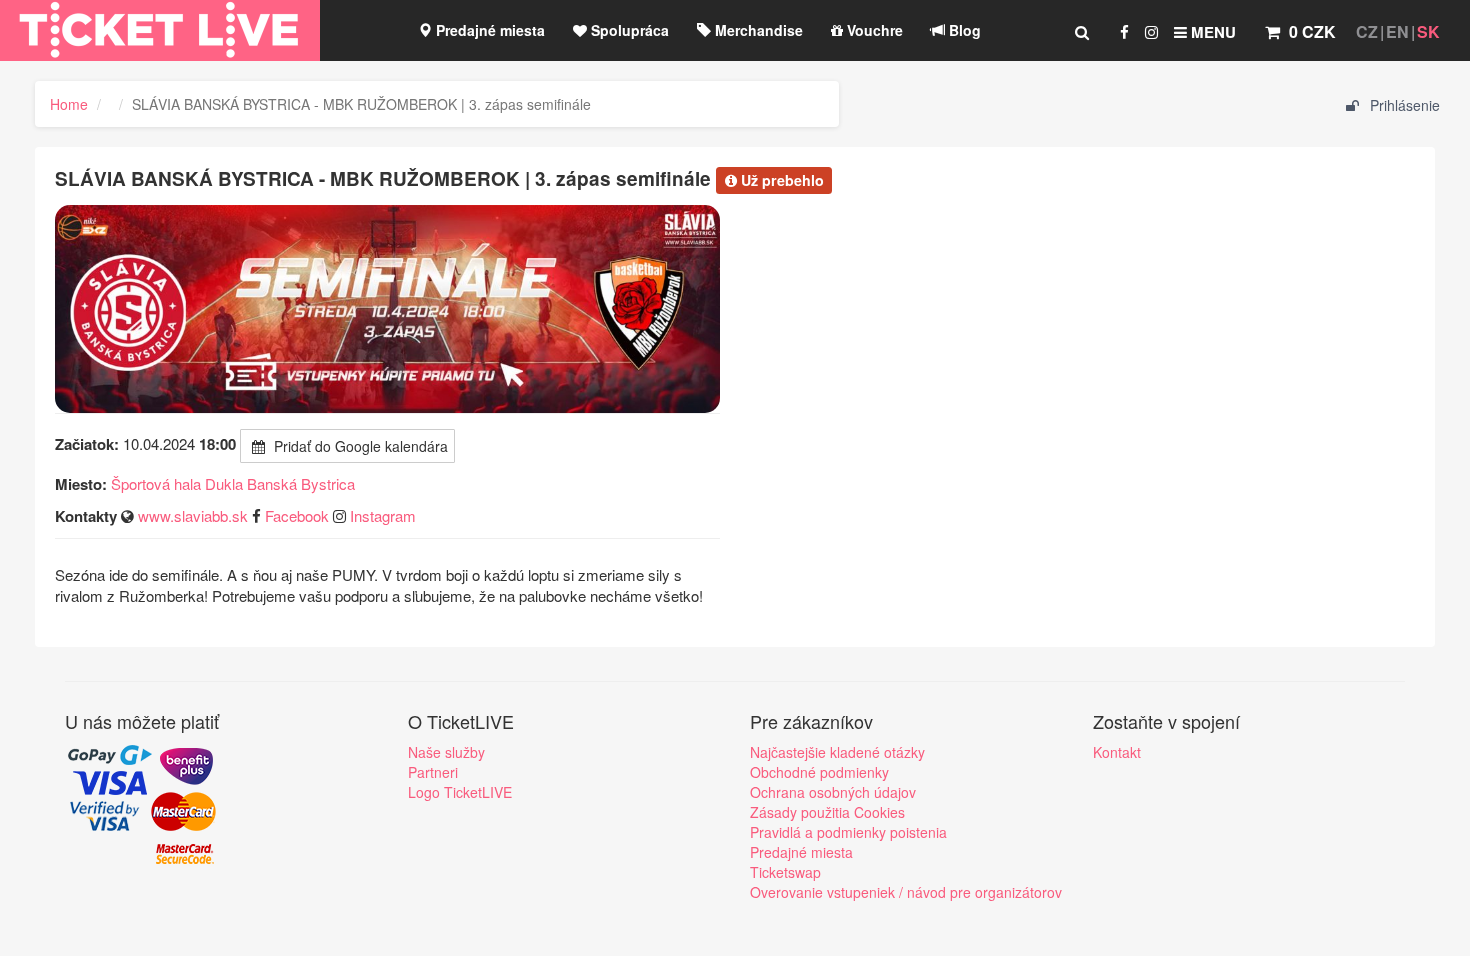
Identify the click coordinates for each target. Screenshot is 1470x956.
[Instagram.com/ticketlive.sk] (1151, 32)
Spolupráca (628, 30)
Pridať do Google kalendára (359, 446)
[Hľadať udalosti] (1082, 32)
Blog (963, 30)
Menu (1211, 32)
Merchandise (757, 30)
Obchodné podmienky (819, 772)
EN (1397, 31)
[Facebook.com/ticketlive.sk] (1124, 32)
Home (69, 104)
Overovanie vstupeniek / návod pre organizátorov (906, 892)
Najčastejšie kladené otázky (837, 752)
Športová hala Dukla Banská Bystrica (233, 483)
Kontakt (1117, 752)
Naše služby (446, 752)
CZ (1367, 31)
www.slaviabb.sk (193, 515)
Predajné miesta (488, 30)
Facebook (297, 515)
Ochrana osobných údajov (833, 792)
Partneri (433, 772)
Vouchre (873, 30)
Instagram (383, 515)
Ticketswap (785, 872)
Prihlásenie (1403, 105)
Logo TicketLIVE (460, 792)
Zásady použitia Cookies (827, 812)
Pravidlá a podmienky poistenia (848, 832)
